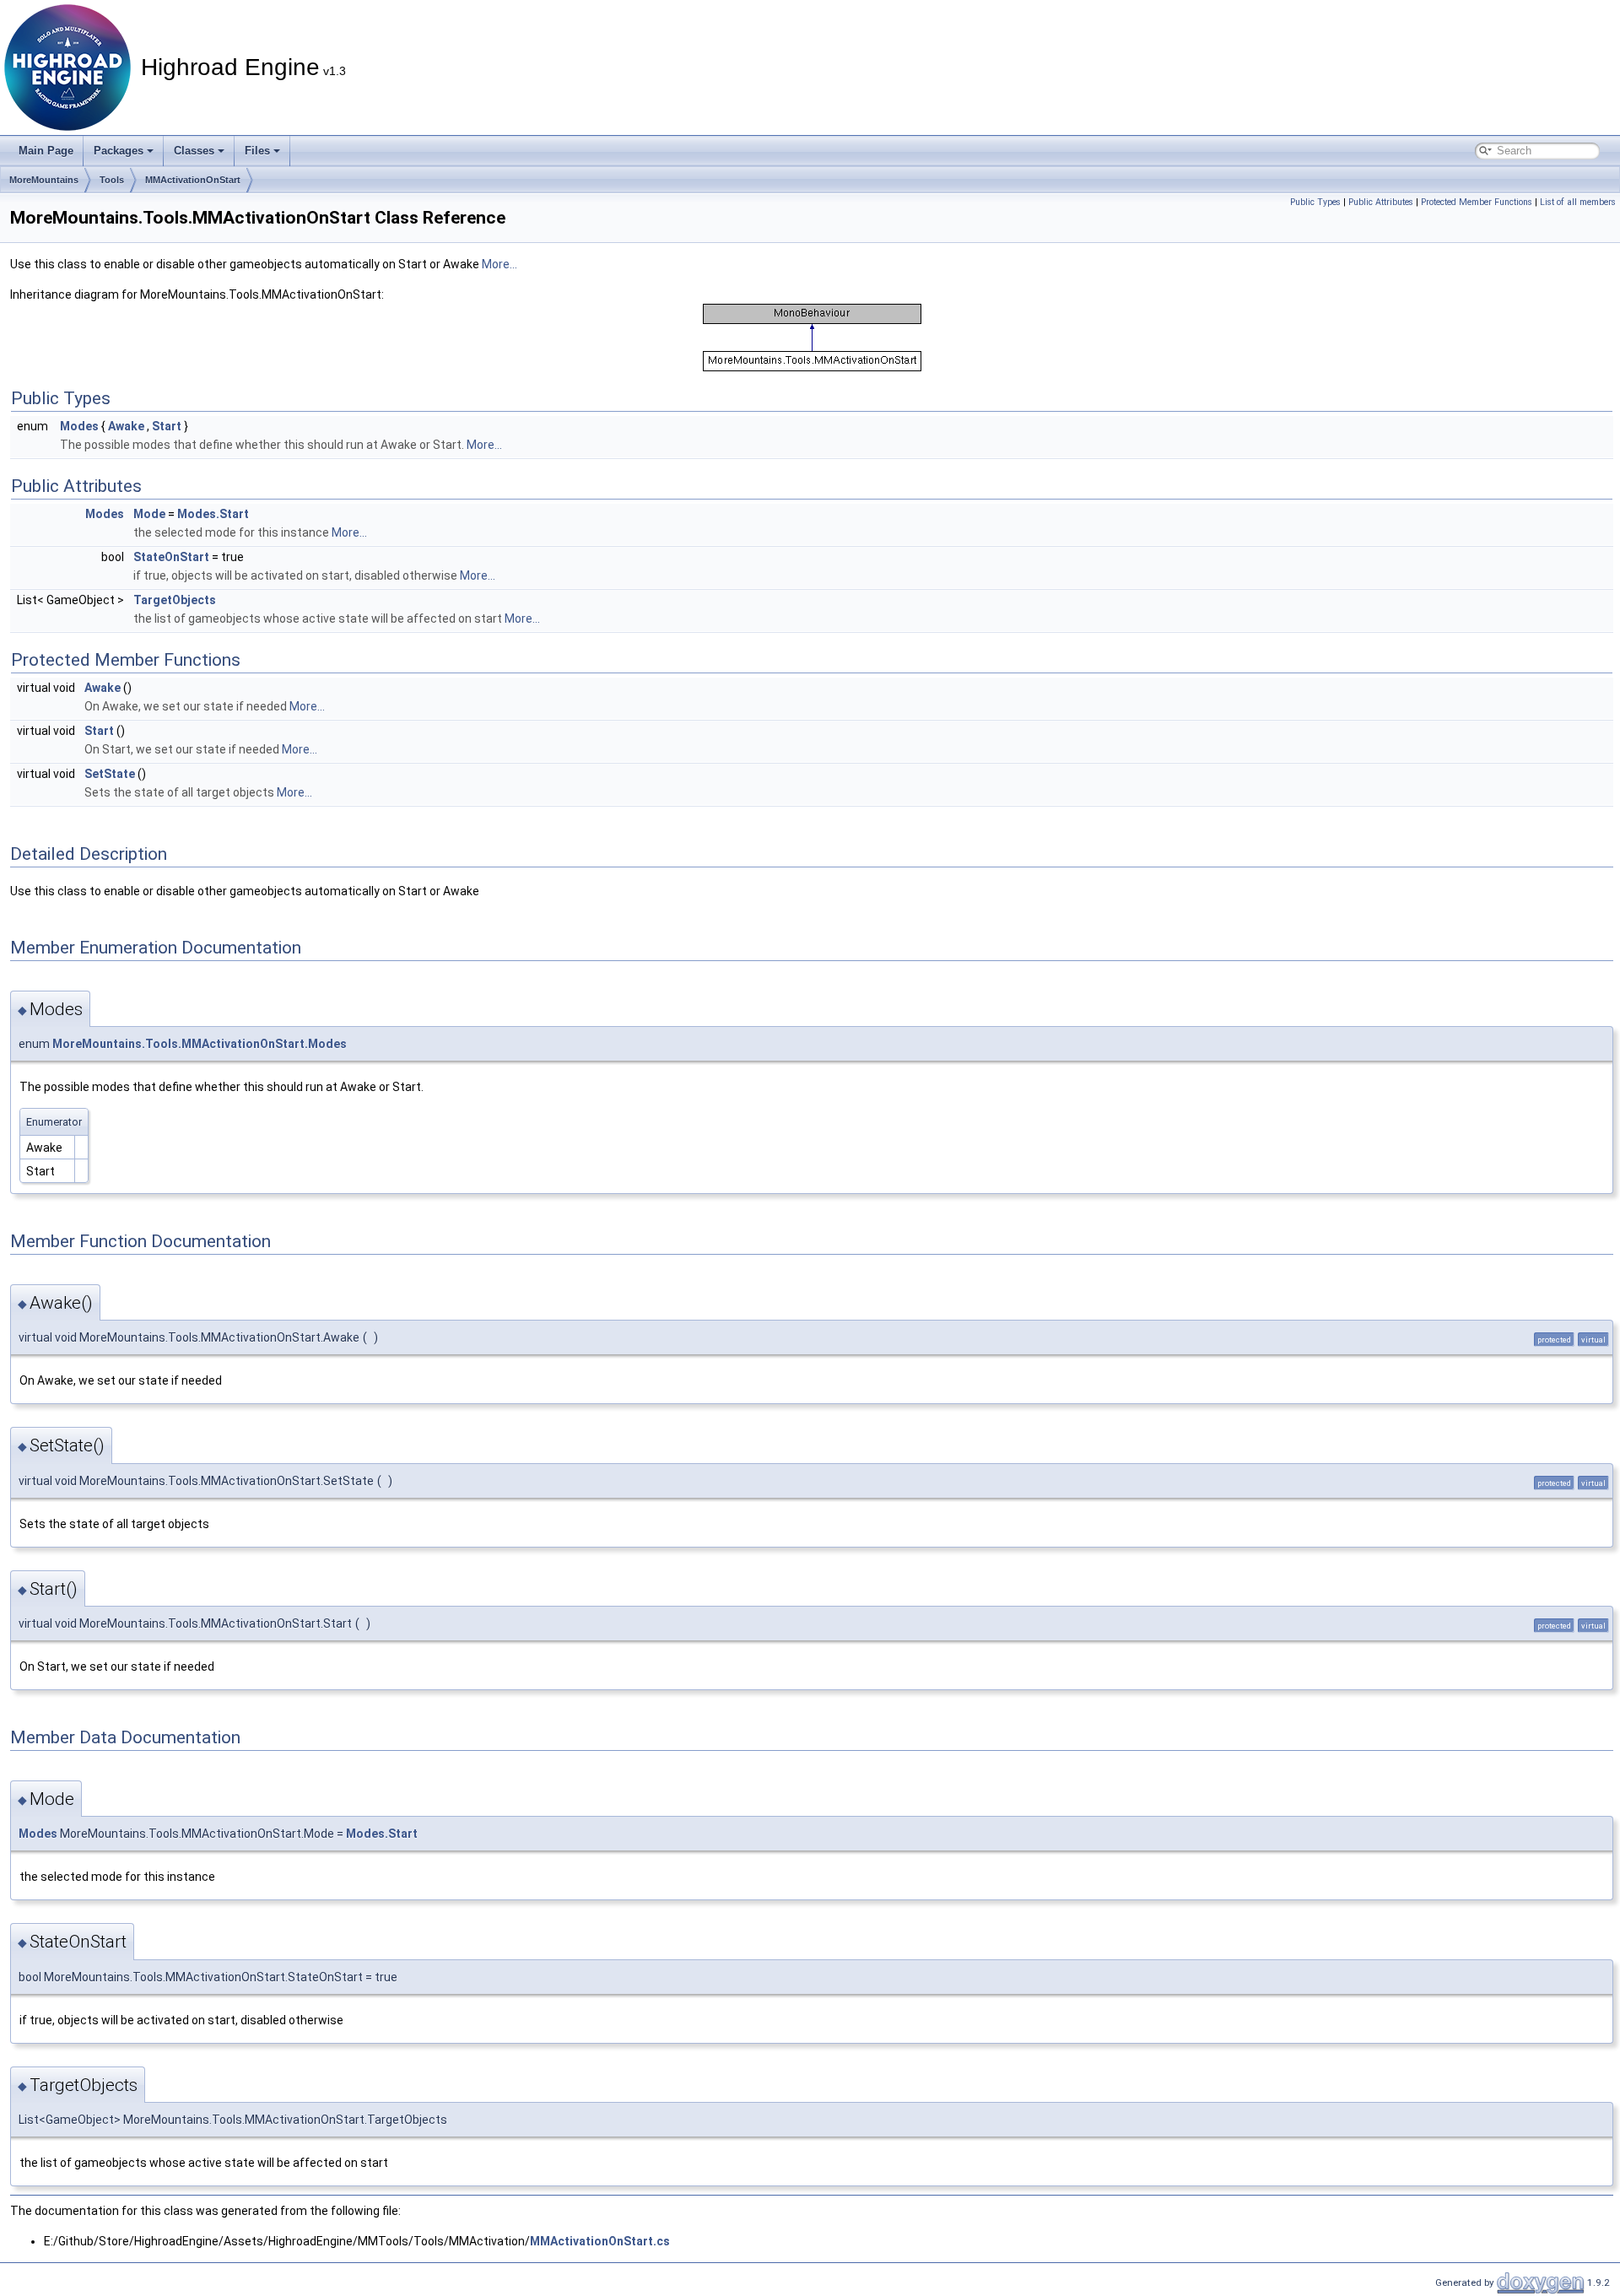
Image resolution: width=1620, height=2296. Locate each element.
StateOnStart (171, 557)
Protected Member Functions (1477, 202)
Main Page (46, 151)
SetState (110, 774)
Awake (126, 426)
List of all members (1578, 202)
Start (167, 426)
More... (499, 264)
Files (257, 151)
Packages (119, 151)
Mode (149, 514)
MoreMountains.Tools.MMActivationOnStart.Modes (200, 1044)
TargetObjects (175, 600)
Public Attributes (1381, 202)
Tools (112, 180)
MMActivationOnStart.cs (600, 2241)
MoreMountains (44, 180)
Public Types (1315, 202)
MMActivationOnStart (193, 180)
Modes (79, 426)
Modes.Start (213, 514)
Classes (194, 151)
